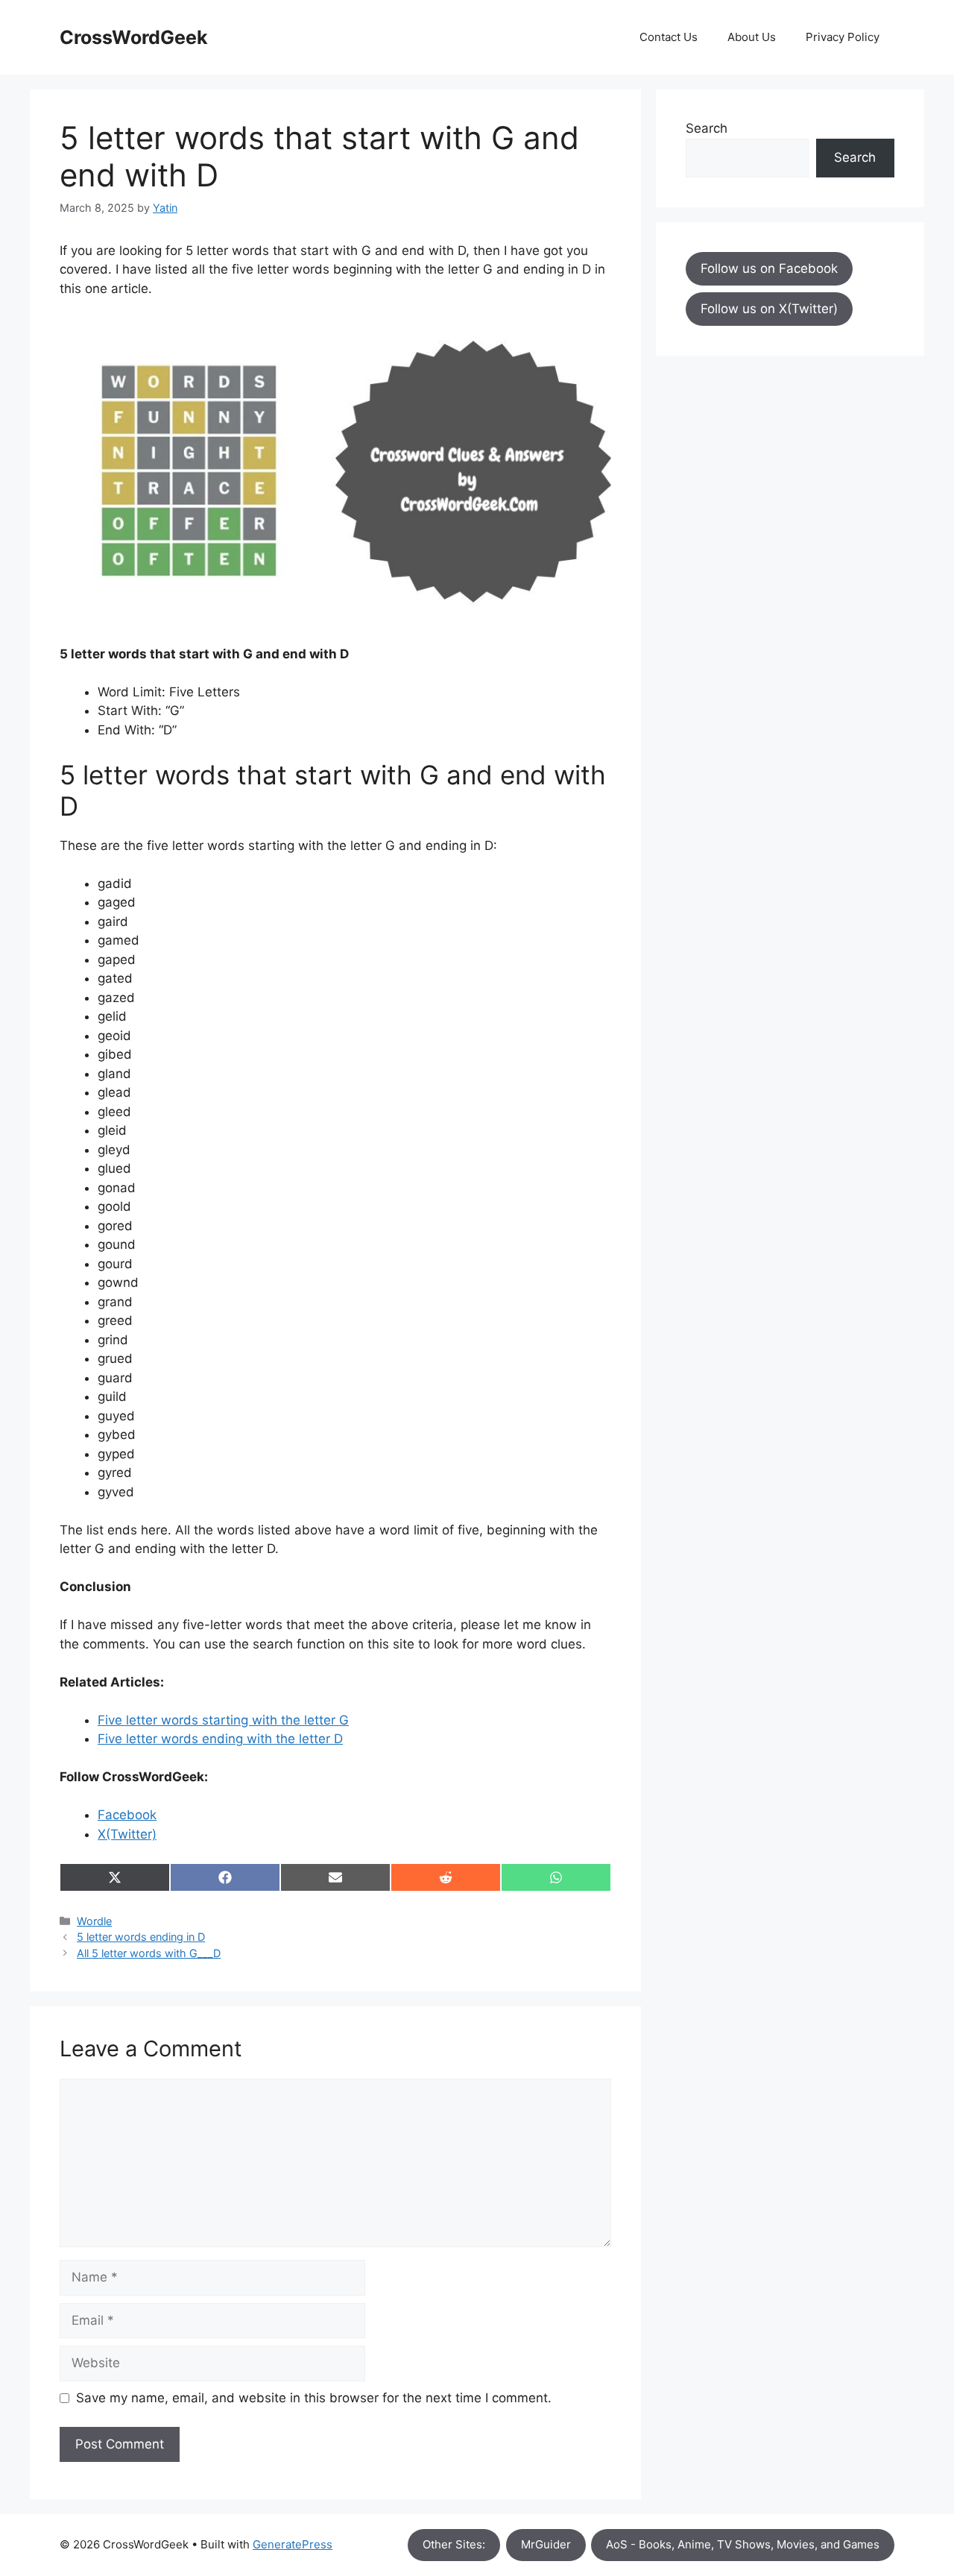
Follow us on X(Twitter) (769, 309)
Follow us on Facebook (769, 268)
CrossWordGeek (134, 37)
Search (707, 128)
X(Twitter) (127, 1834)
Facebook (127, 1815)
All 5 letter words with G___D (149, 1953)
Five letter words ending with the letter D (220, 1739)
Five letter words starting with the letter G (223, 1720)
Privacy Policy (843, 37)
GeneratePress (293, 2544)
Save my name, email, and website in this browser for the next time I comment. (314, 2398)
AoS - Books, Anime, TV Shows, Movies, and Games (743, 2544)
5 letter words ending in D (141, 1937)
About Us (752, 37)
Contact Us (669, 37)
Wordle (94, 1921)
